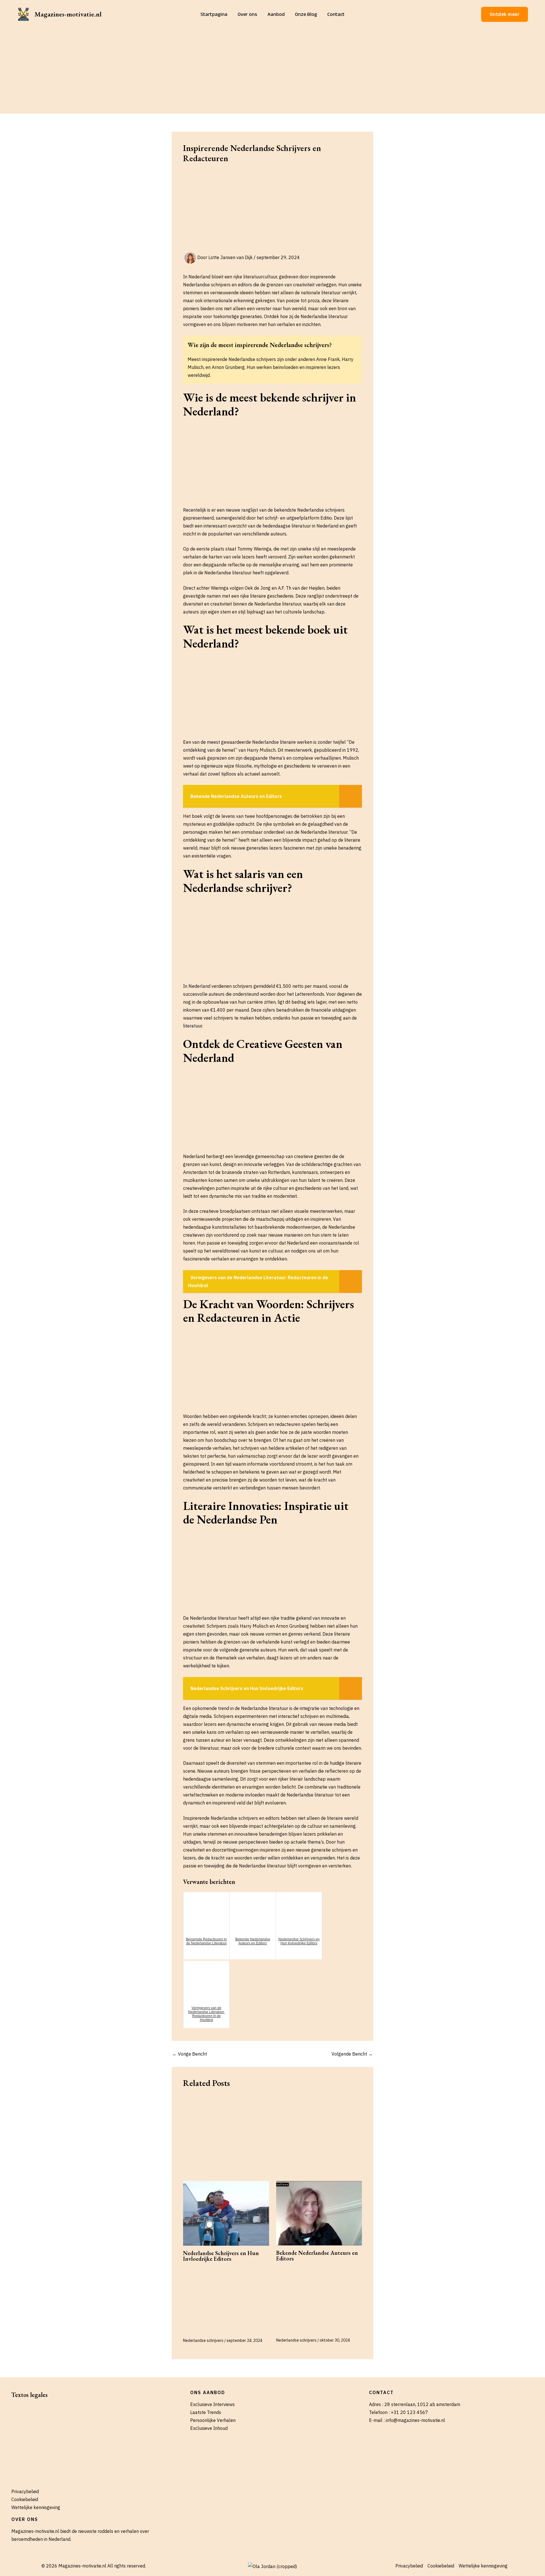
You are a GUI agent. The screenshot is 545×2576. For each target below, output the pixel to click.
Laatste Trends (206, 2412)
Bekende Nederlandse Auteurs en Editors (317, 2256)
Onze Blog (306, 14)
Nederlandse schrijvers (203, 2340)
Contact (336, 14)
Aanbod (276, 14)
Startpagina (214, 14)
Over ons (247, 14)
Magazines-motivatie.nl (68, 14)
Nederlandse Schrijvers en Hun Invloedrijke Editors (221, 2256)
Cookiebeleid (25, 2499)
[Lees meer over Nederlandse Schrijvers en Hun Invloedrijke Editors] (226, 2213)
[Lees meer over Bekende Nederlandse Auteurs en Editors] (319, 2213)
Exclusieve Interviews (212, 2404)
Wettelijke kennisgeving (36, 2507)
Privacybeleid (25, 2491)
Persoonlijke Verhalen (213, 2420)
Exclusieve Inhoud (209, 2428)
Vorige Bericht (190, 2054)
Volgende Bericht (352, 2054)
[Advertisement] (272, 71)
